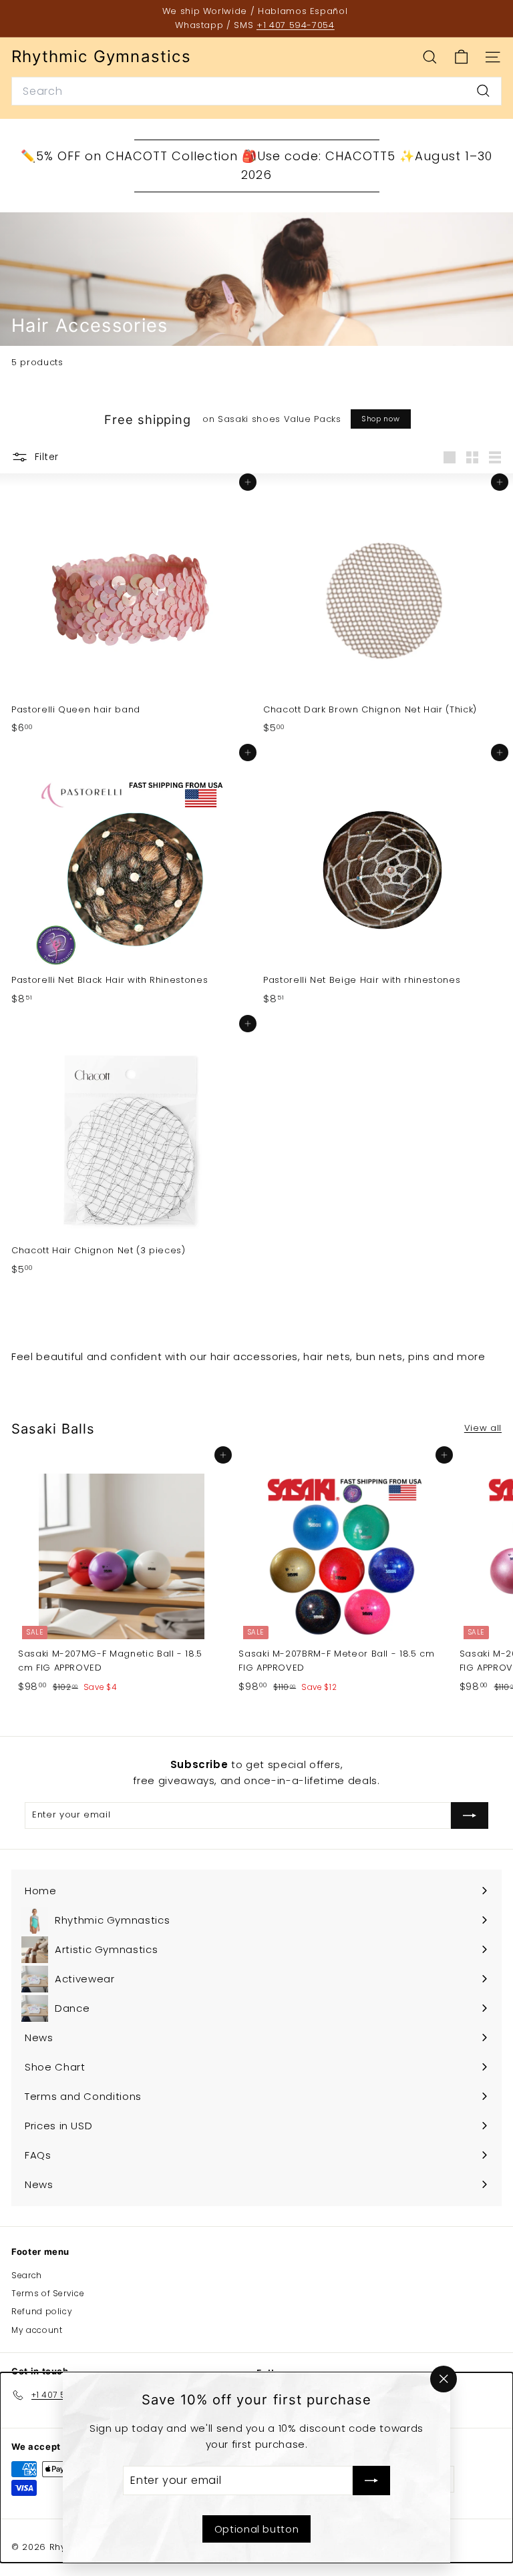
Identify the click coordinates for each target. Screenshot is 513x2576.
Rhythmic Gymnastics (101, 57)
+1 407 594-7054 (296, 25)
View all (483, 1428)
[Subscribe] (371, 2481)
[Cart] (461, 57)
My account (37, 2330)
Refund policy (42, 2311)
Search (27, 2275)
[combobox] (256, 91)
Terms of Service (48, 2293)
